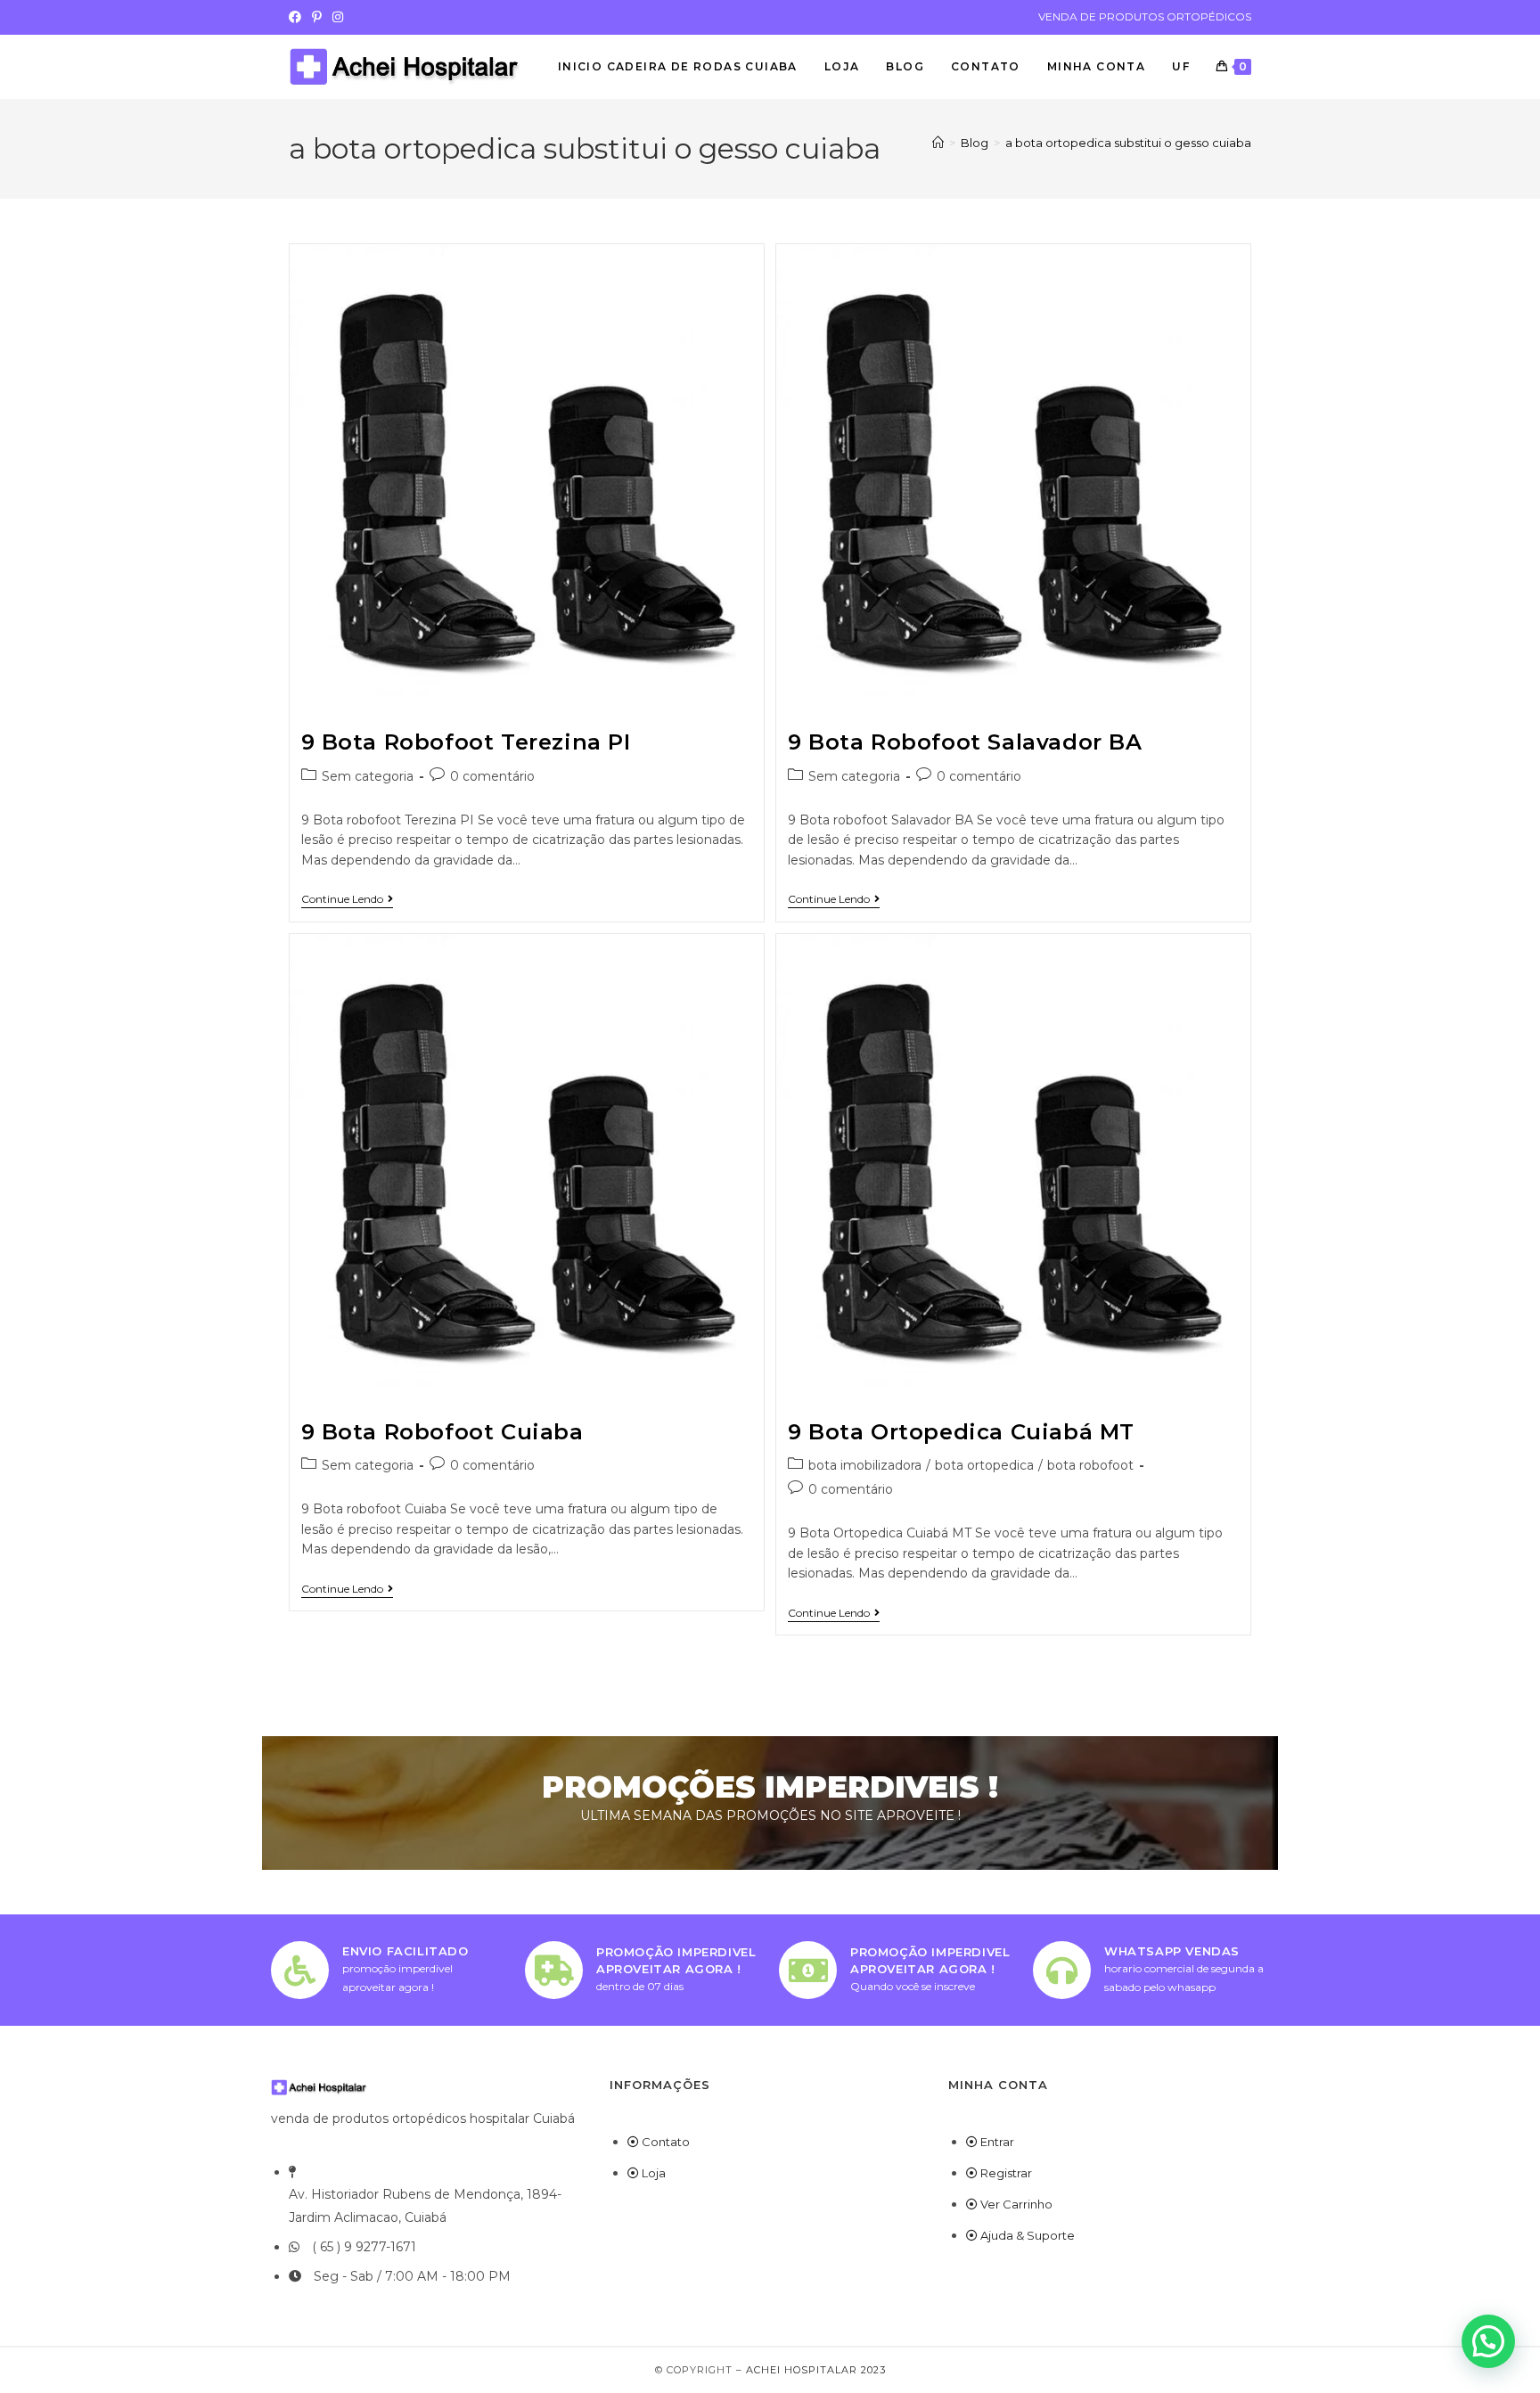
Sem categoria (368, 776)
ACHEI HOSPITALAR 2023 (816, 2370)
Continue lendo (347, 899)
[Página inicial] (938, 143)
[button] (1488, 2341)
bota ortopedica (984, 1465)
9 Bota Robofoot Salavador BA (965, 742)
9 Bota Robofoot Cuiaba (442, 1432)
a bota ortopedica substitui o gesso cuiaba (1128, 143)
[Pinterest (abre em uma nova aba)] (317, 17)
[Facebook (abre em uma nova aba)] (298, 17)
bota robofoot (1090, 1465)
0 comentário (492, 776)
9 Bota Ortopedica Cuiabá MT (961, 1432)
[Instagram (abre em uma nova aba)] (338, 17)
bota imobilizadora (865, 1465)
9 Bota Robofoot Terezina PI (466, 742)
